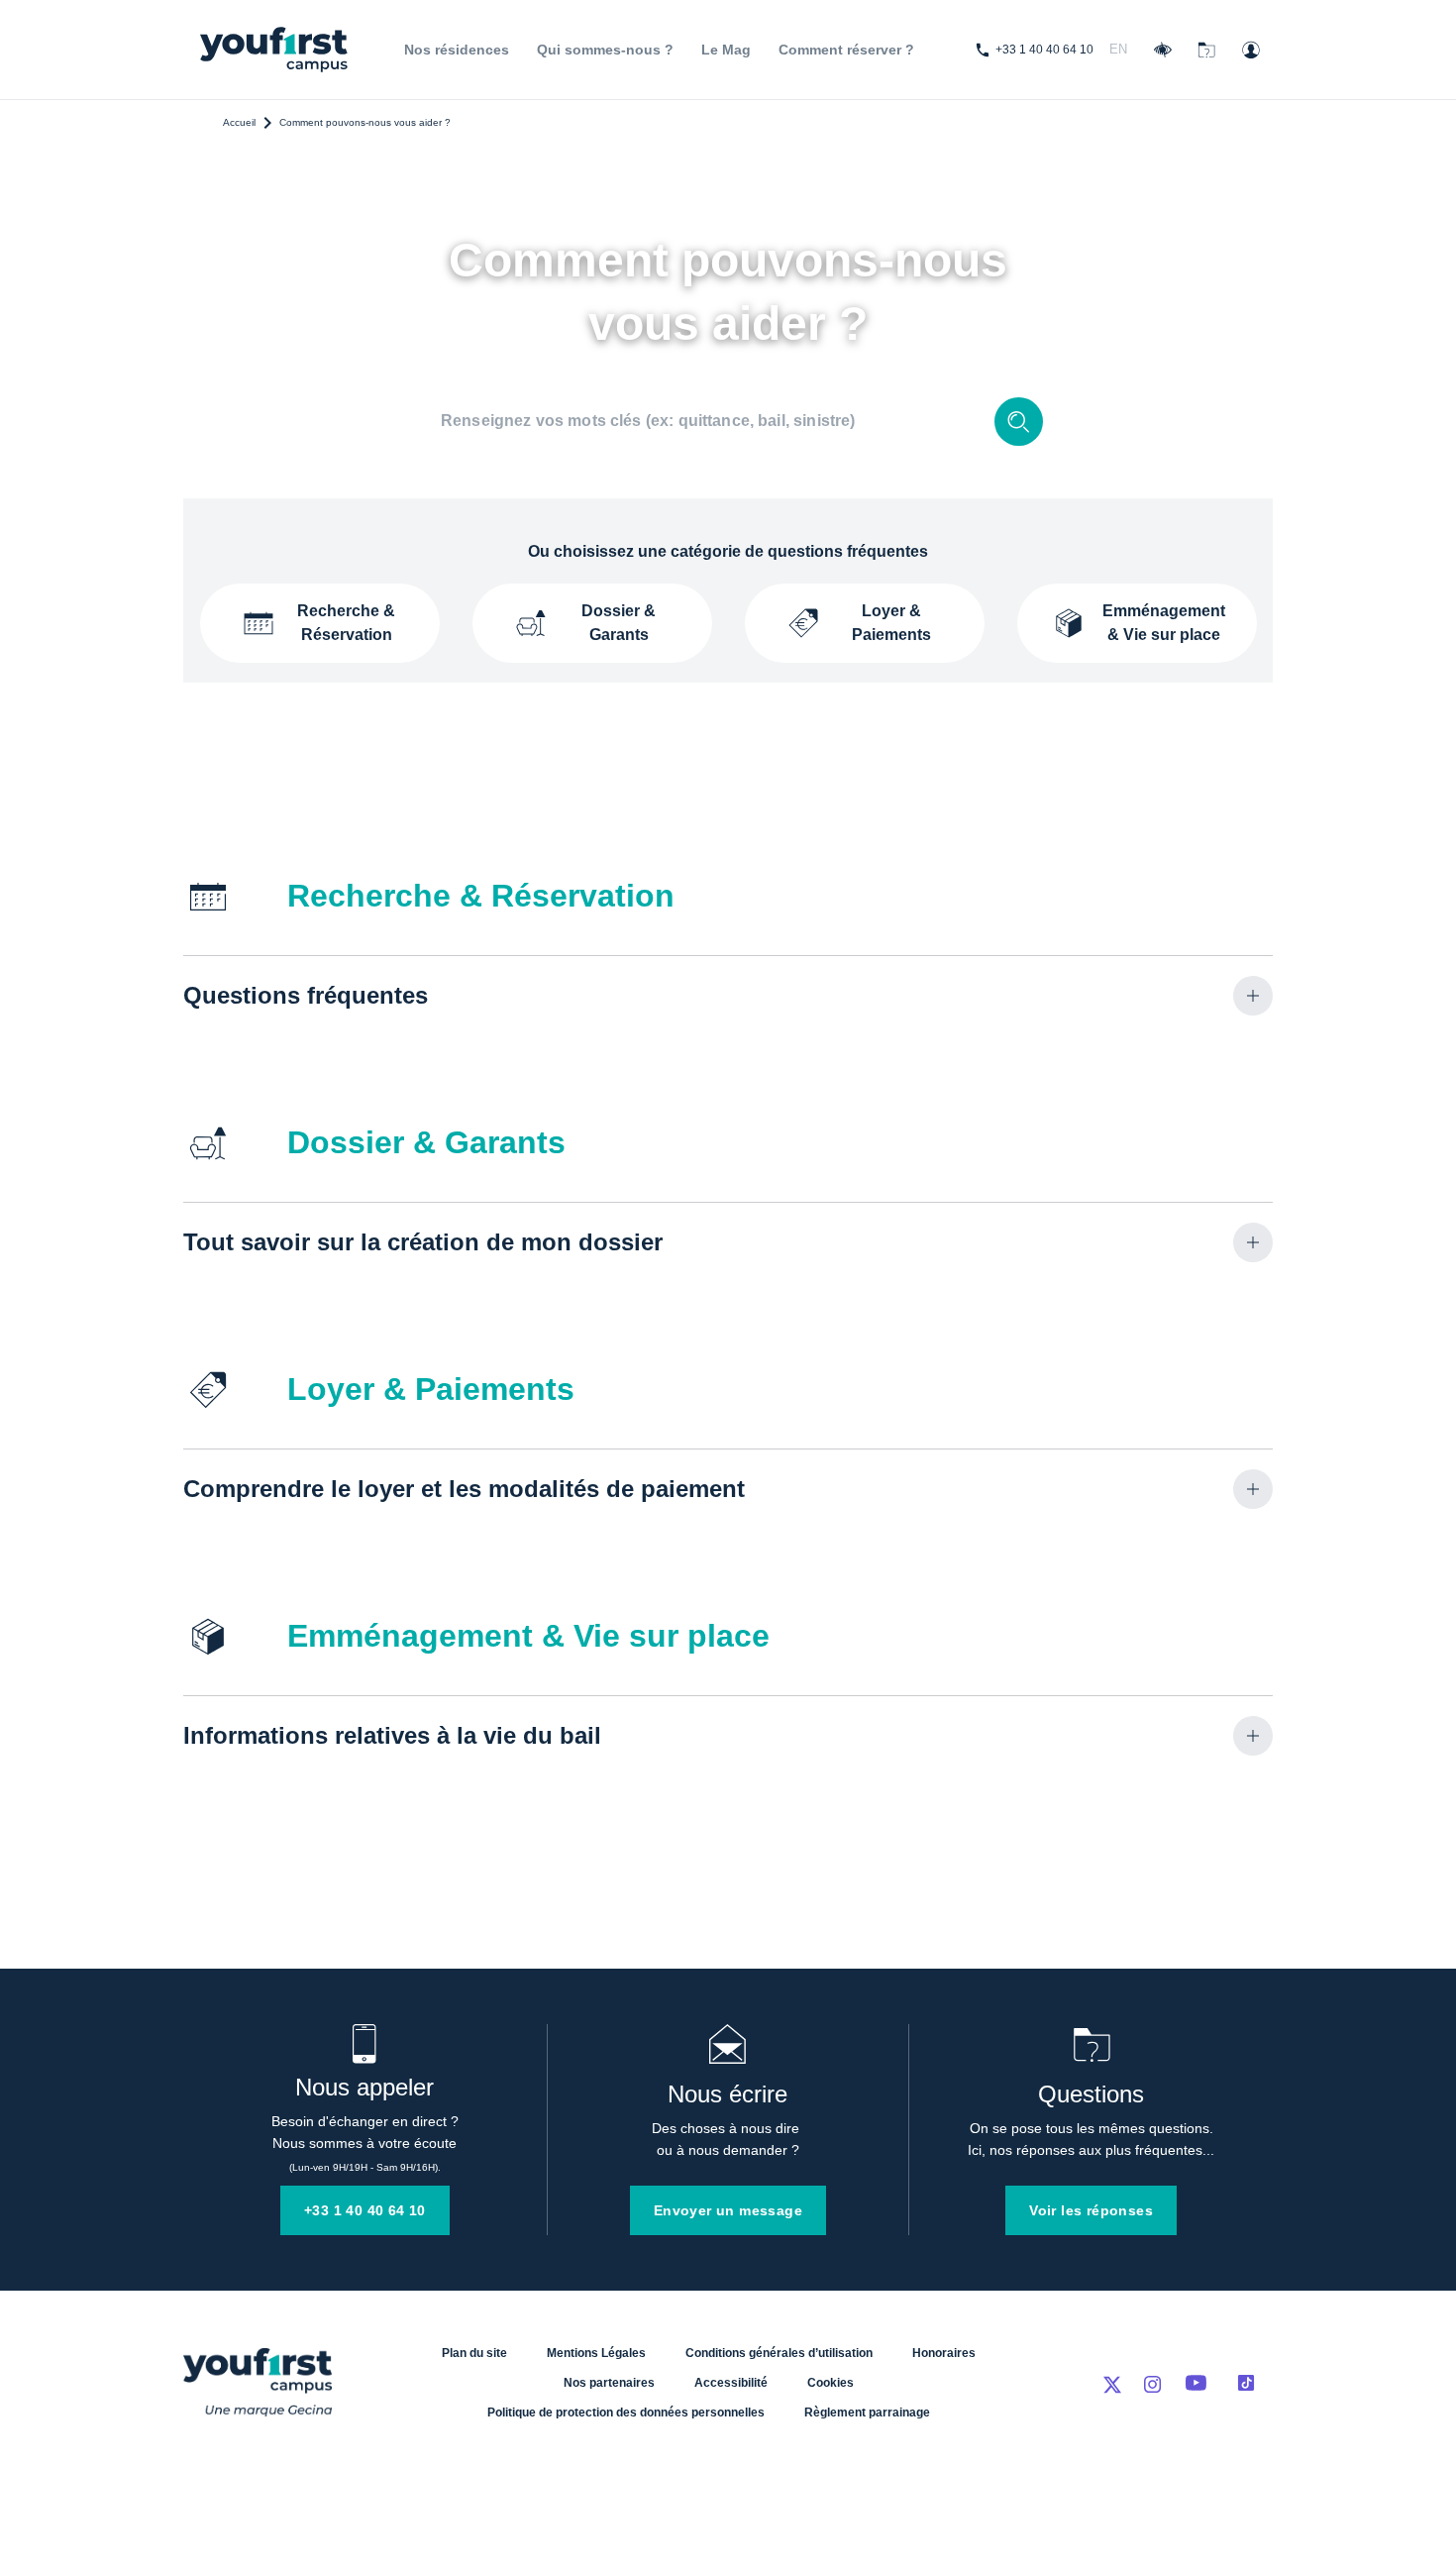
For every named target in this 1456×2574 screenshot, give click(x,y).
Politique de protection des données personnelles (626, 2413)
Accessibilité (731, 2383)
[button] (728, 996)
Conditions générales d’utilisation (779, 2353)
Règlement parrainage (867, 2413)
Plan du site (474, 2353)
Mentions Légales (596, 2353)
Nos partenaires (609, 2383)
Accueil (239, 122)
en (1118, 49)
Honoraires (944, 2353)
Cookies (831, 2383)
